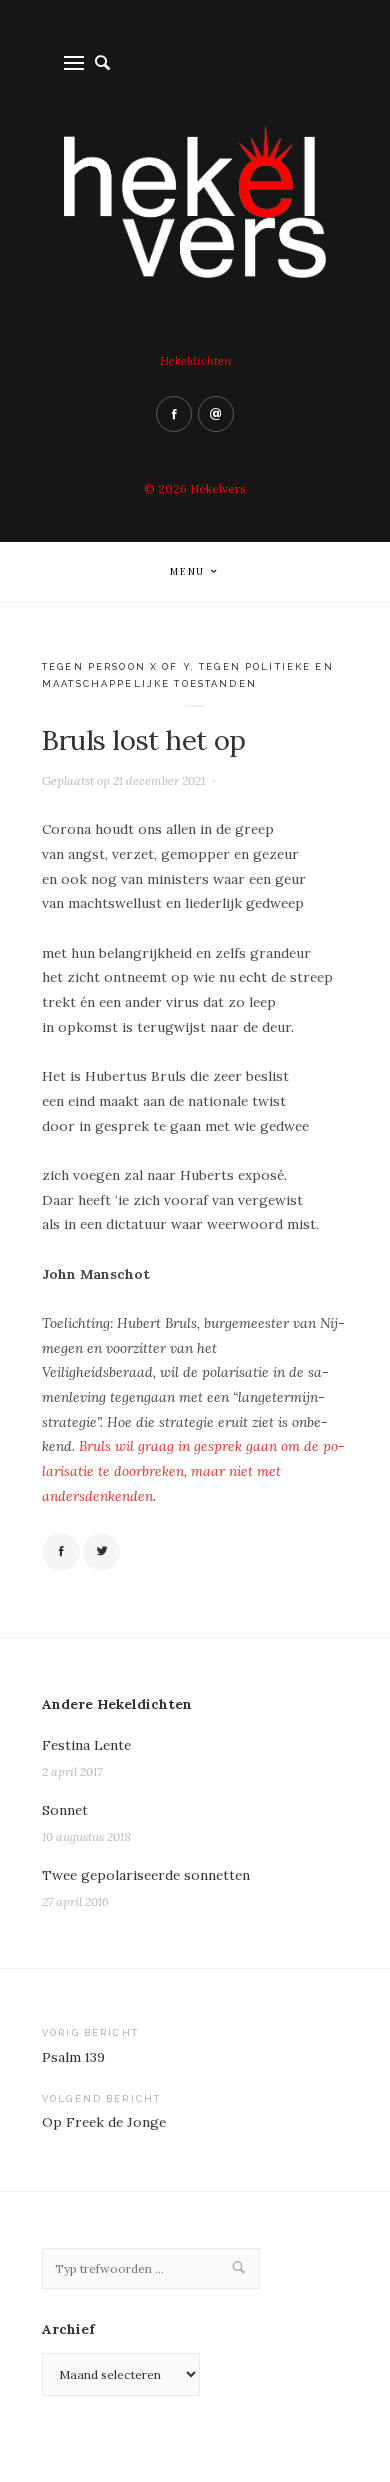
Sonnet (65, 1810)
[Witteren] (102, 1552)
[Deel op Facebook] (61, 1552)
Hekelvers (218, 488)
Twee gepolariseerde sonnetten (146, 1875)
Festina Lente (86, 1745)
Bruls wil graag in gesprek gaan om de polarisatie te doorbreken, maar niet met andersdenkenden (193, 1470)
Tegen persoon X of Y (116, 666)
